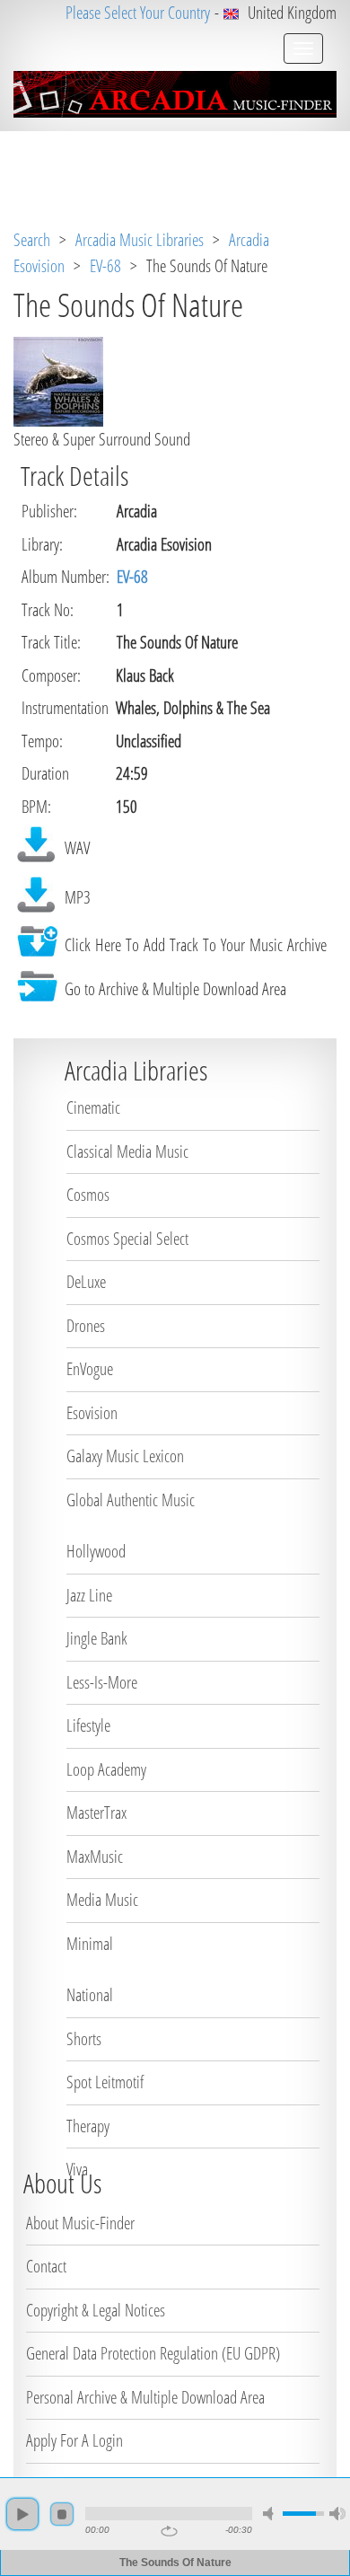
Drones (86, 1326)
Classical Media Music (127, 1151)
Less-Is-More (102, 1682)
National (90, 1995)
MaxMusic (95, 1857)
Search (32, 240)
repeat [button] (169, 2531)
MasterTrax (96, 1813)
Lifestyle (88, 1725)
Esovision (92, 1413)
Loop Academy (106, 1769)
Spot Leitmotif (105, 2082)
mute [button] (271, 2514)
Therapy (88, 2126)
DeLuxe (86, 1282)
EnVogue (90, 1369)
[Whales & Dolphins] (58, 380)
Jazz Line (89, 1595)
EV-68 (105, 266)
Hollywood (96, 1551)
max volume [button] (337, 2514)
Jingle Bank (97, 1638)
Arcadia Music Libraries (140, 240)
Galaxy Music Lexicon (125, 1456)
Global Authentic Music (131, 1500)
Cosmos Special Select (127, 1239)
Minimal (90, 1944)
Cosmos (88, 1195)
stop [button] (62, 2514)
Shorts (84, 2039)
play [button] (22, 2514)
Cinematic (93, 1107)
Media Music (102, 1900)
